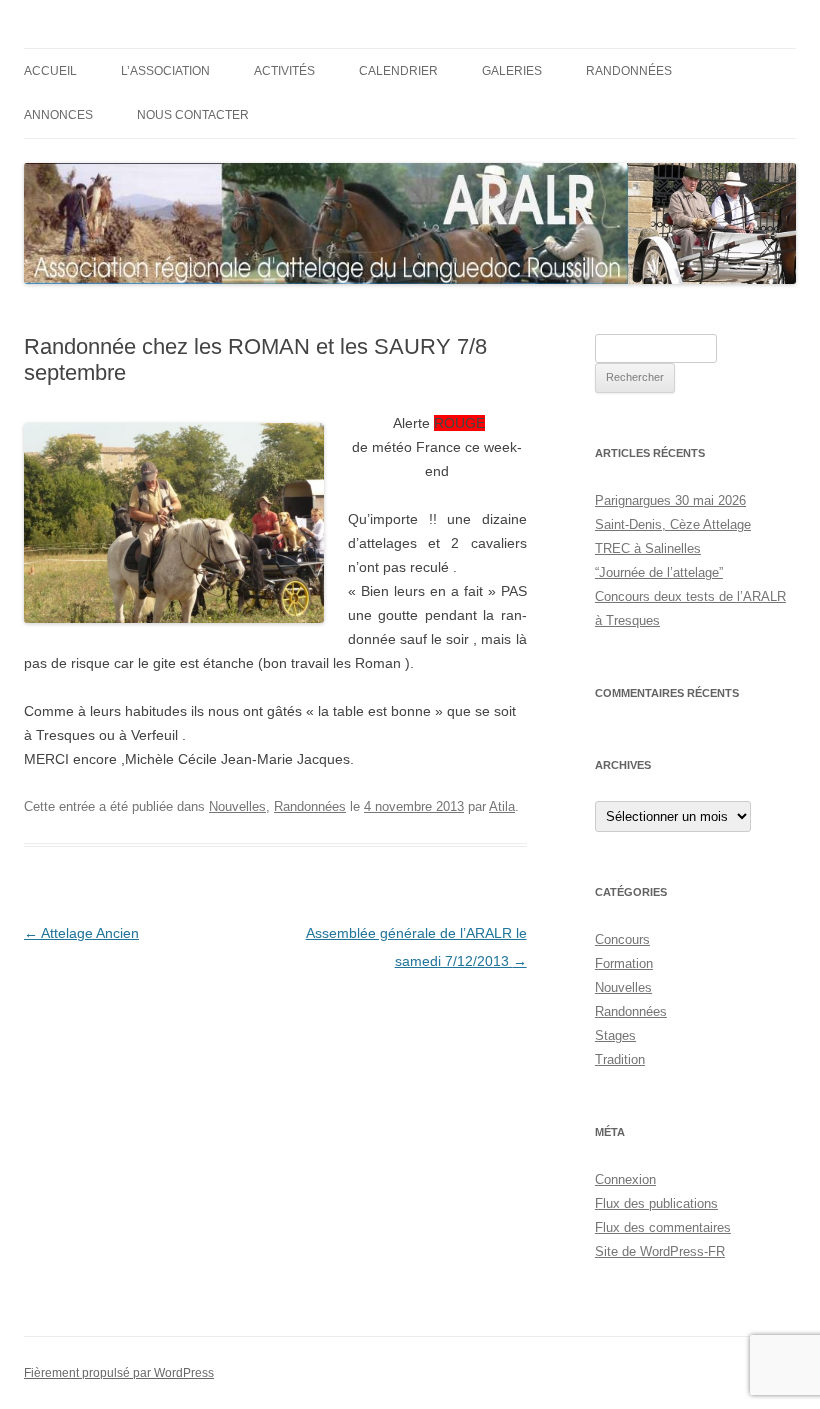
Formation (624, 963)
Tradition (620, 1059)
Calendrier (398, 71)
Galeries (512, 71)
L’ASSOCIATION (165, 71)
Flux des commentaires (663, 1227)
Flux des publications (656, 1203)
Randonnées (629, 71)
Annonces (58, 115)
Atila (502, 806)
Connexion (625, 1179)
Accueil (50, 71)
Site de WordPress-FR (660, 1251)
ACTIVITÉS (284, 71)
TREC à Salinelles (648, 548)
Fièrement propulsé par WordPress (119, 1373)
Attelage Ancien (81, 933)
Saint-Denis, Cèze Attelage (673, 524)
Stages (615, 1035)
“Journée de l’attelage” (659, 572)
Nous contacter (193, 115)
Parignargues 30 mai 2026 (670, 500)
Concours (622, 939)
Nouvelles (237, 806)
